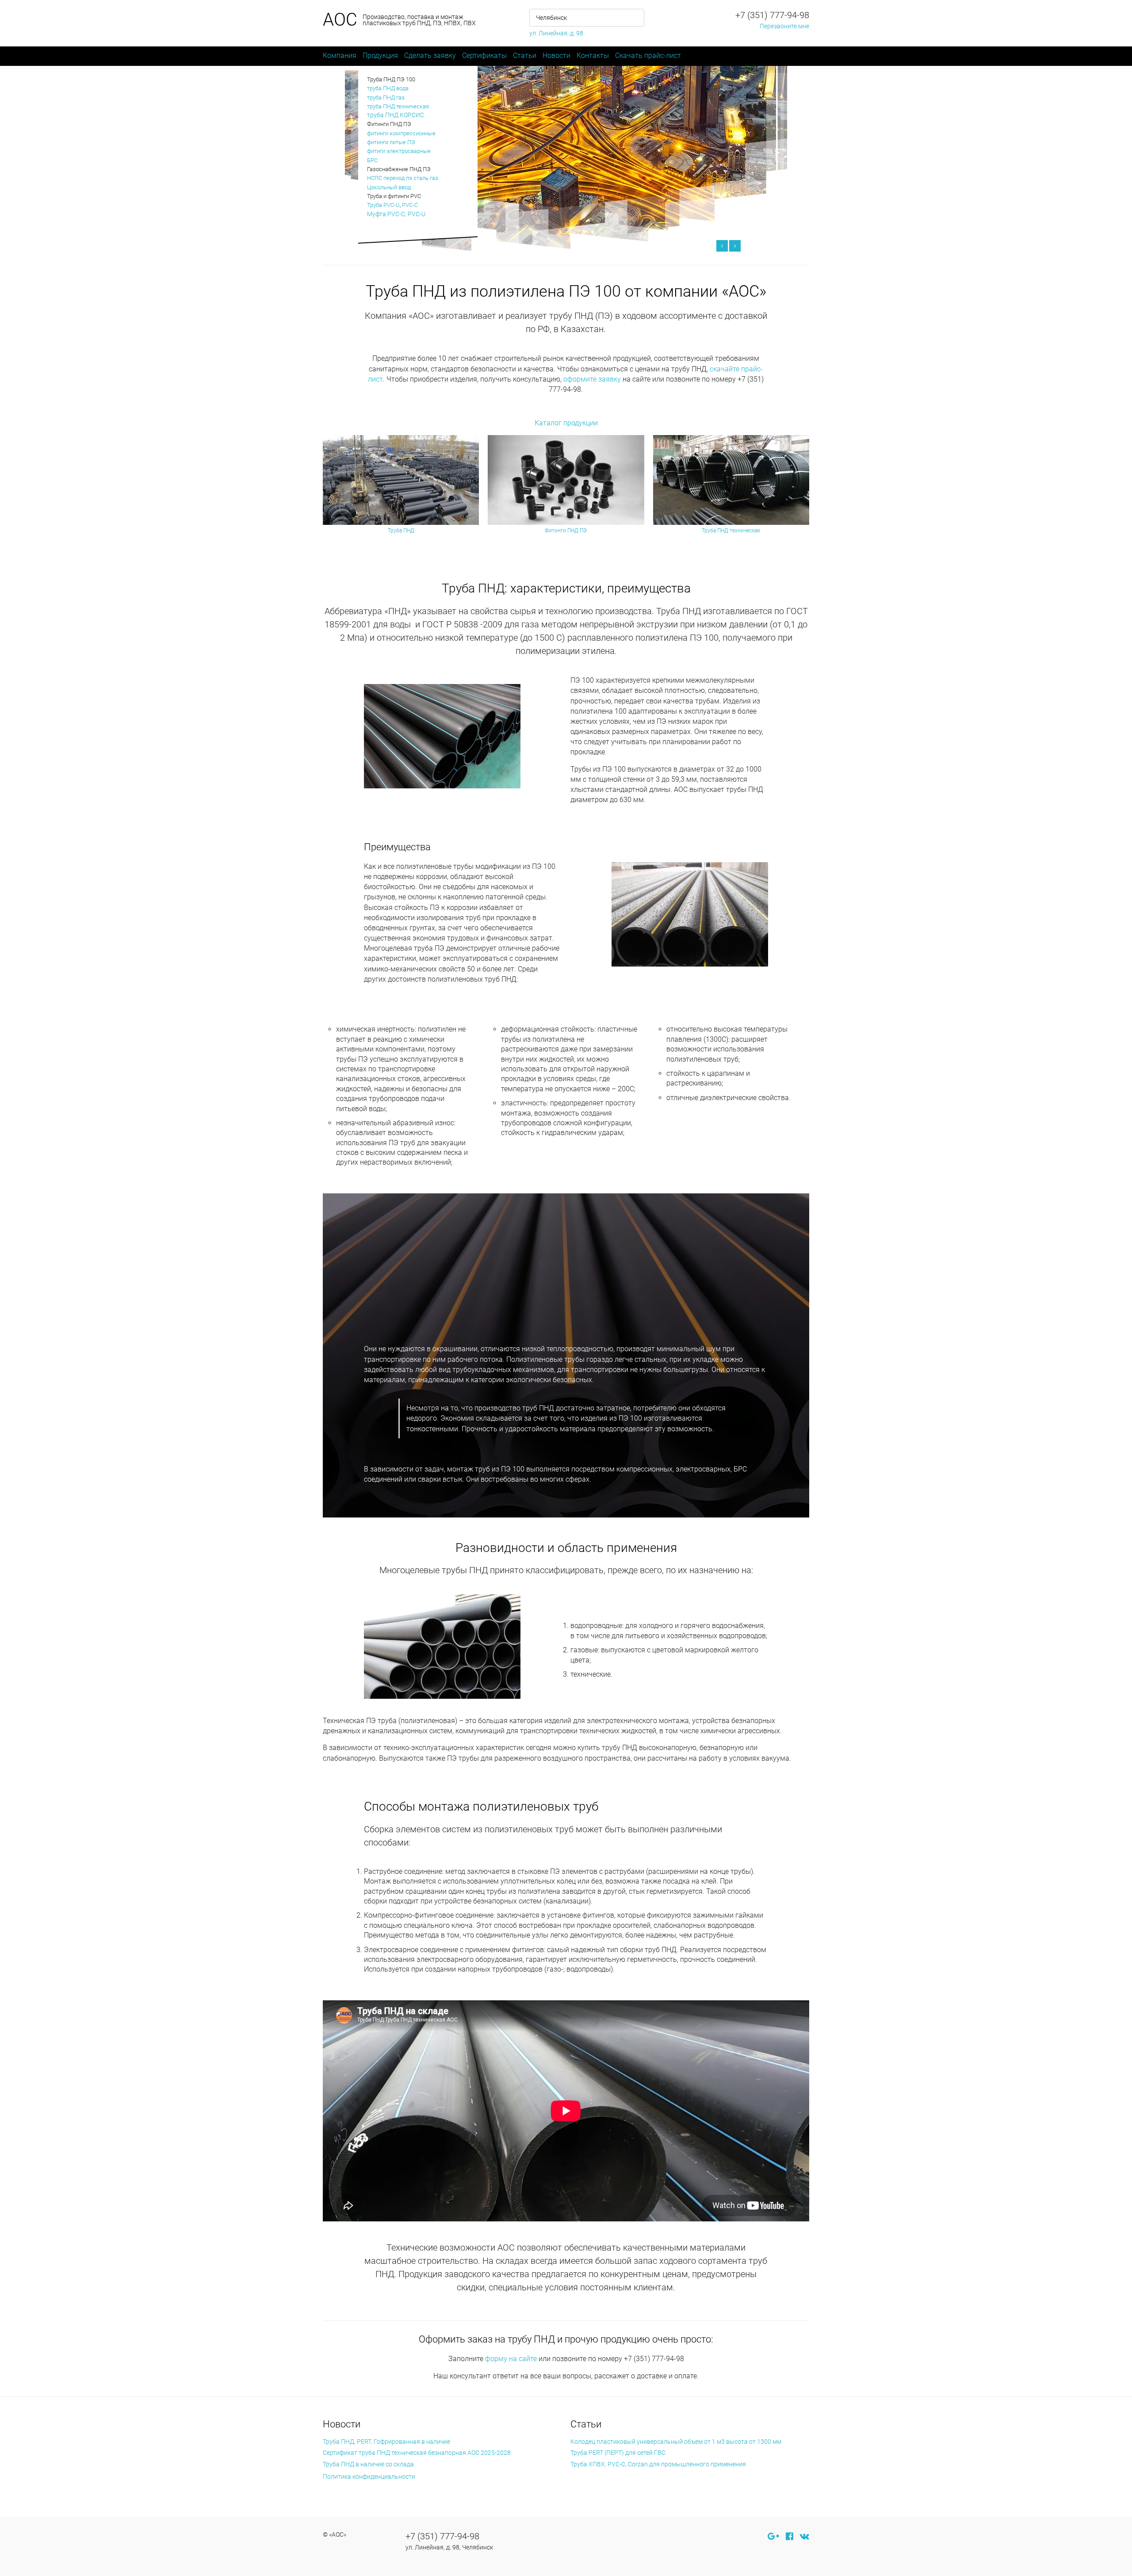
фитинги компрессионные (401, 133)
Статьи (525, 55)
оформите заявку (592, 379)
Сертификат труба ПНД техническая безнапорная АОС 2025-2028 (417, 2453)
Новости (556, 55)
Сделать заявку (430, 55)
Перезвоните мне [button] (784, 26)
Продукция (380, 55)
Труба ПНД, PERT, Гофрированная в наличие (386, 2442)
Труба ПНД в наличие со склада (368, 2464)
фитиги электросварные (399, 151)
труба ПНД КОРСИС (396, 115)
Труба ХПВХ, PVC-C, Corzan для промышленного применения (658, 2464)
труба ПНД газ (386, 97)
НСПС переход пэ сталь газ (403, 178)
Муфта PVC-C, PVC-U (396, 214)
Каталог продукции (566, 423)
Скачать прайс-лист (648, 55)
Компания (340, 55)
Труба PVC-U (383, 205)
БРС (372, 160)
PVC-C (410, 205)
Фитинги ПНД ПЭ (566, 531)
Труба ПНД (401, 531)
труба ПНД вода (388, 88)
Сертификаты (484, 55)
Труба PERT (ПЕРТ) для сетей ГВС (618, 2453)
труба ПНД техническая (398, 106)
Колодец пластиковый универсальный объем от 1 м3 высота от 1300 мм (676, 2442)
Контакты (593, 55)
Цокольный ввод (389, 187)
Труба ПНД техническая (731, 531)
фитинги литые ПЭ (391, 142)
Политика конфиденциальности (369, 2477)
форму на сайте (511, 2359)
